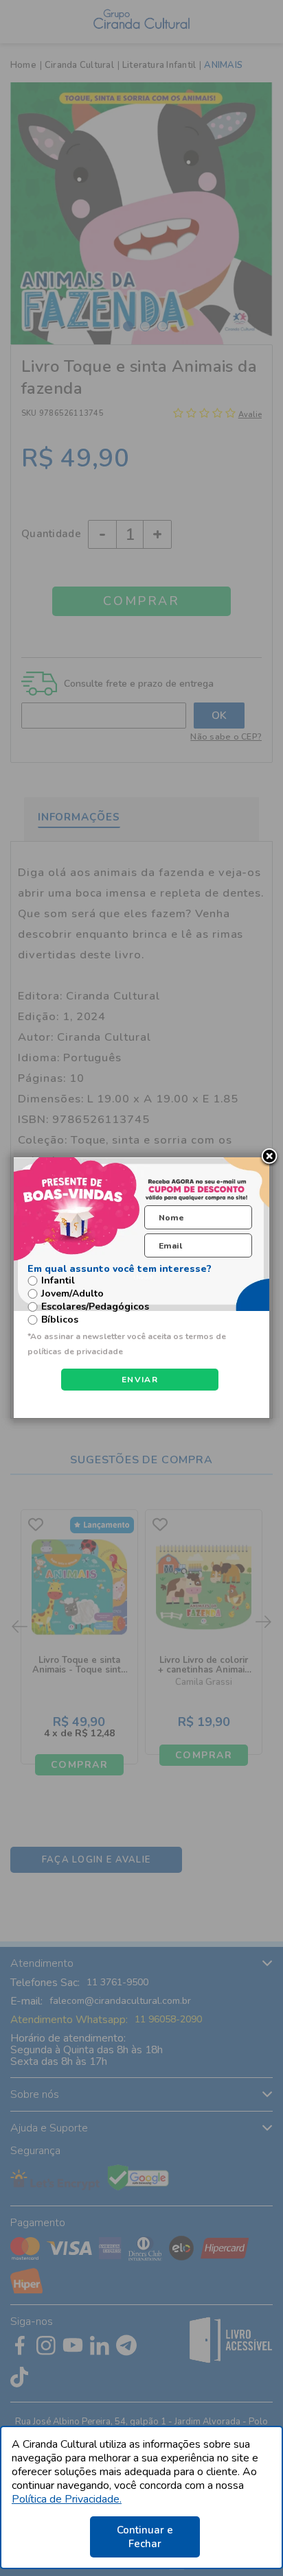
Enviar (140, 1380)
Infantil (58, 1281)
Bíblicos (60, 1320)
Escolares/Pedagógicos (95, 1307)
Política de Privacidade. (67, 2499)
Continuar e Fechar (145, 2537)
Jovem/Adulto (72, 1294)
